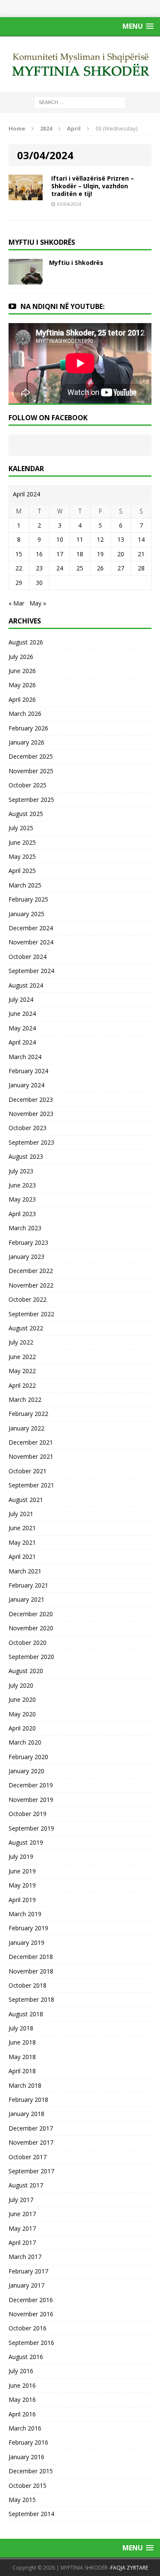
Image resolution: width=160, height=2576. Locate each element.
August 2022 (26, 1328)
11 (80, 539)
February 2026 (28, 728)
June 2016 (22, 2385)
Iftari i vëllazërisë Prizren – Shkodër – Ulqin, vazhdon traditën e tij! (93, 186)
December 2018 (31, 1957)
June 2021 (22, 1528)
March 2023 (25, 1228)
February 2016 (28, 2442)
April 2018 (22, 2071)
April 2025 (22, 871)
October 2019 (28, 1814)
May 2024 (22, 1028)
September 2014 (31, 2514)
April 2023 (22, 1214)
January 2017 (26, 2285)
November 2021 (31, 1456)
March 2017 (25, 2257)
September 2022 (31, 1314)
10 (60, 539)
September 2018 (31, 1999)
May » (38, 603)
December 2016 (31, 2300)
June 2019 (22, 1871)
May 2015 (22, 2500)
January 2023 (26, 1257)
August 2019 (26, 1842)
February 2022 (28, 1414)
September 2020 (31, 1657)
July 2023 (21, 1171)
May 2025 (22, 856)
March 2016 (25, 2428)
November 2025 (31, 771)
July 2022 (21, 1342)
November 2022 (31, 1285)
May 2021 (22, 1542)
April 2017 (22, 2242)
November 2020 (31, 1628)
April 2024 (22, 1042)
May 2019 (22, 1885)
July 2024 (21, 999)
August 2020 (26, 1671)
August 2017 (26, 2185)
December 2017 (31, 2128)
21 (141, 554)
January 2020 (26, 1771)
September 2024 (31, 971)
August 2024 (26, 985)
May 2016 (22, 2399)
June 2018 (22, 2042)
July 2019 (21, 1856)
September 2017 (31, 2171)
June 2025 (22, 842)
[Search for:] (80, 102)
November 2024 (31, 942)
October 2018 (28, 1985)
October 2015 (28, 2485)
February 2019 (28, 1928)
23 (39, 568)
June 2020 (22, 1699)
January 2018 (26, 2114)
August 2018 (26, 2014)
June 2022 (22, 1357)
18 (80, 554)
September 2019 (31, 1828)
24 (60, 568)
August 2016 (26, 2357)
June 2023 (22, 1185)
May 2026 (22, 685)
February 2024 (28, 1071)
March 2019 (25, 1914)
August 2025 (26, 814)
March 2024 (25, 1057)
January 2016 (26, 2457)
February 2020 (28, 1757)
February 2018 (28, 2100)
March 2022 (25, 1399)
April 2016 (22, 2414)
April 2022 (22, 1385)
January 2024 (26, 1085)
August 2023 (26, 1156)
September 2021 (31, 1485)
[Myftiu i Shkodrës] (26, 280)
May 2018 (22, 2057)
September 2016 (31, 2343)
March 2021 (25, 1571)
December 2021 (31, 1442)
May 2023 (22, 1199)
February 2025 (28, 899)
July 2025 (21, 828)
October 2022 (28, 1299)
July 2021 (21, 1514)
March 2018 (25, 2085)
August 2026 (26, 642)
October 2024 (28, 957)
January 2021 (26, 1599)
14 (141, 539)
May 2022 (22, 1371)
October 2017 (28, 2157)
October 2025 (28, 785)
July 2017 (21, 2200)
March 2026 (25, 714)
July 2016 (21, 2371)
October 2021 (28, 1471)
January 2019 (26, 1942)
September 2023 (31, 1142)
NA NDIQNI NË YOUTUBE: (63, 306)
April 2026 (22, 699)
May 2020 (22, 1714)
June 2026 (22, 671)
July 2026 (21, 657)
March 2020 (25, 1742)
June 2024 (22, 1013)
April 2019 (22, 1900)
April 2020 (22, 1728)
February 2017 (28, 2271)
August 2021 (26, 1500)
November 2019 (31, 1800)
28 (141, 568)
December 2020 (31, 1614)
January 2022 (26, 1428)
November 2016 (31, 2314)
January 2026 (26, 742)
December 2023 (31, 1100)
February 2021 (28, 1585)
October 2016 (28, 2328)
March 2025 (25, 885)
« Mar (16, 603)
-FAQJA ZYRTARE (128, 2568)
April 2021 (22, 1557)
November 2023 (31, 1114)
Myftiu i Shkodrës (76, 263)
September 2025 (31, 800)
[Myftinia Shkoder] (80, 64)
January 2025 (26, 914)
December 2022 (31, 1271)
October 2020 (28, 1643)
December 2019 (31, 1785)
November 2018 (31, 1971)
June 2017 (22, 2214)
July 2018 (21, 2028)
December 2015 (31, 2471)
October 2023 (28, 1128)
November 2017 (31, 2142)
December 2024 (31, 928)
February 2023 (28, 1242)
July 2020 (21, 1685)
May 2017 (22, 2228)
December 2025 (31, 756)
